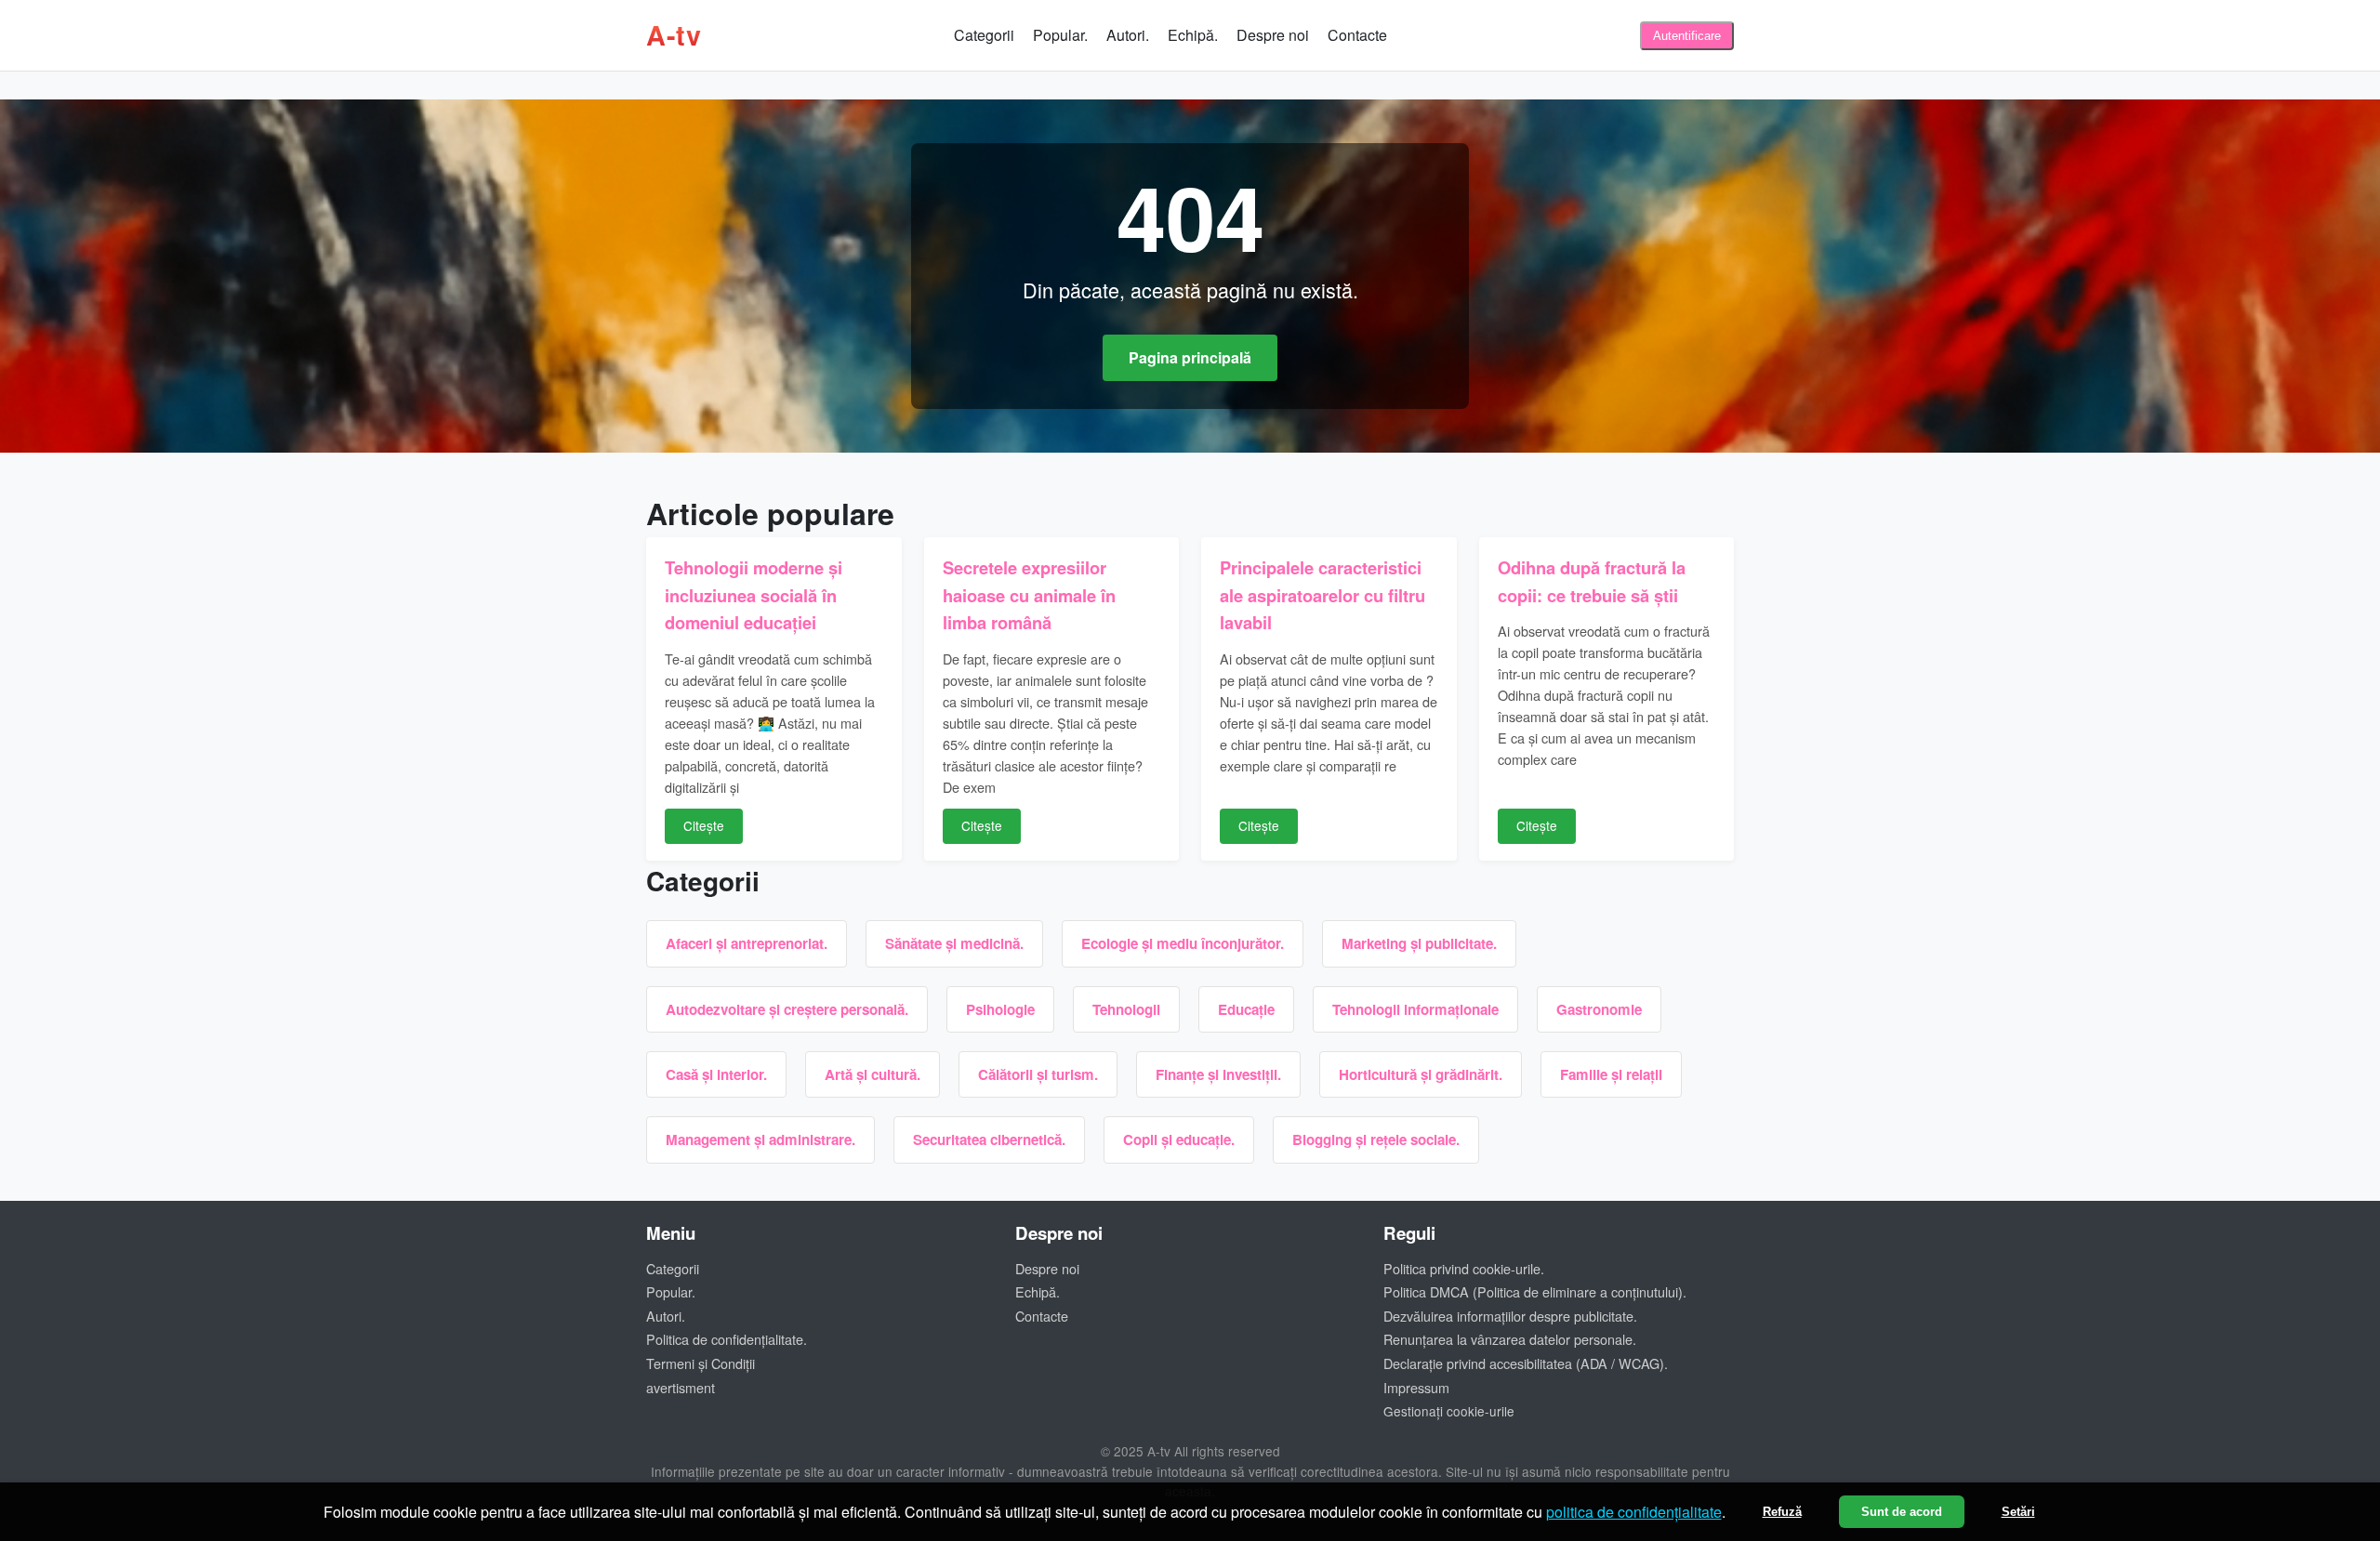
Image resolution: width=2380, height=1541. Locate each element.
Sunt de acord (1902, 1512)
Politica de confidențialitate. (727, 1339)
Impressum (1416, 1387)
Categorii (984, 35)
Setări (2018, 1512)
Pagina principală (1190, 357)
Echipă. (1193, 35)
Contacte (1357, 35)
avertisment (681, 1387)
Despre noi (1273, 35)
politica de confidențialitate (1634, 1512)
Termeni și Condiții (701, 1363)
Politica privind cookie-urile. (1464, 1268)
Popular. (1060, 35)
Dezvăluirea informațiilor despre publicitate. (1510, 1316)
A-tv (674, 35)
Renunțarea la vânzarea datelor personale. (1510, 1339)
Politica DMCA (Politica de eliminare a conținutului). (1535, 1291)
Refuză (1782, 1512)
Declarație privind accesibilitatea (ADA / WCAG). (1526, 1363)
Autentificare (1687, 36)
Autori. (1128, 35)
